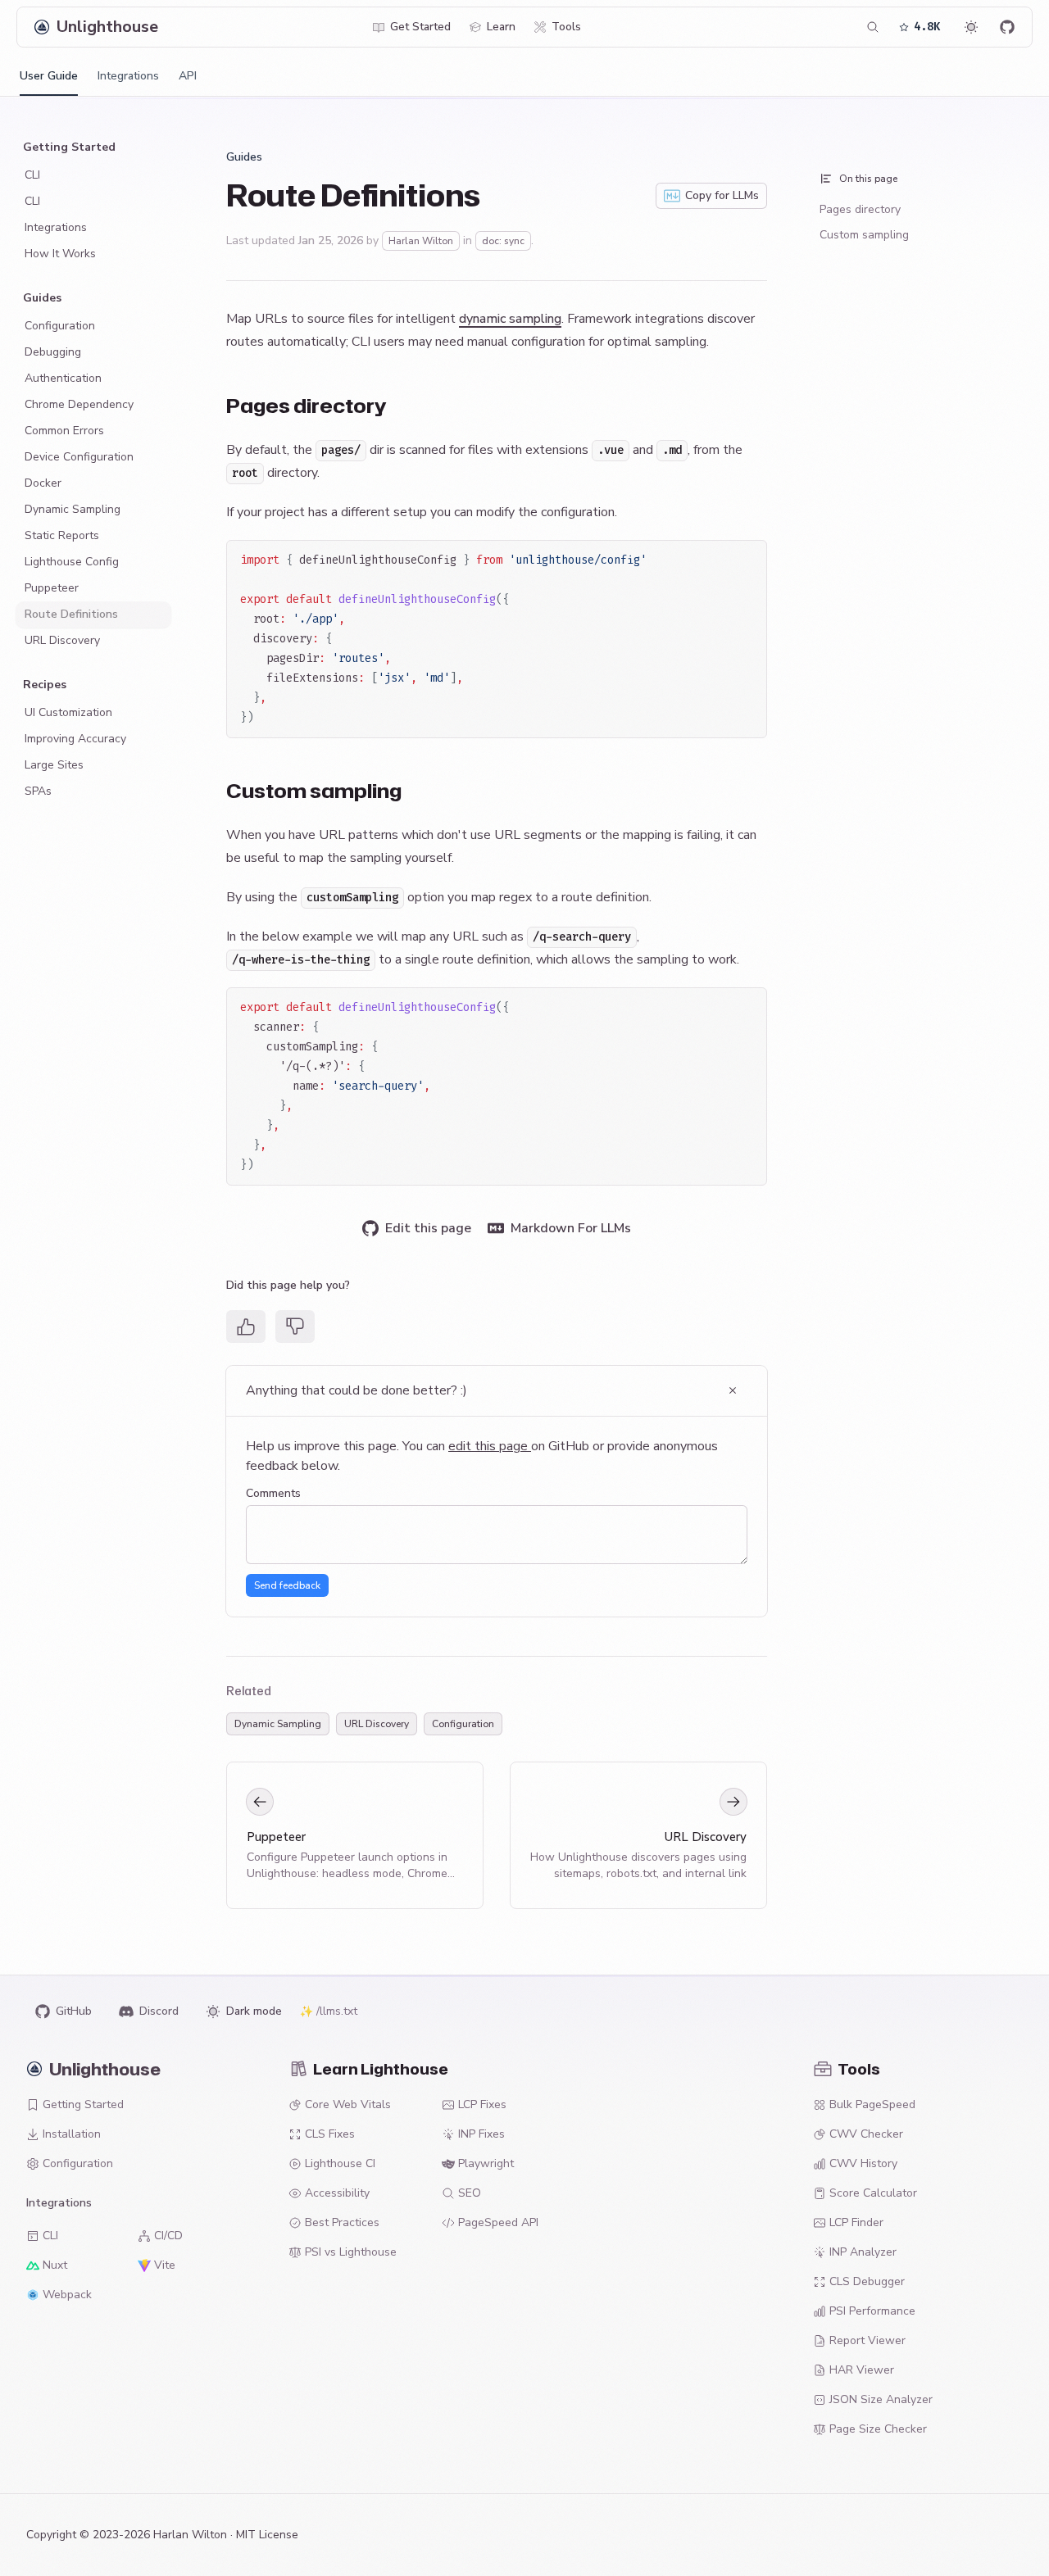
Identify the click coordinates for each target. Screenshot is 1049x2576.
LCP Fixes (482, 2104)
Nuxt (55, 2265)
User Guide (49, 76)
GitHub (74, 2011)
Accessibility (337, 2193)
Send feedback (287, 1585)
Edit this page (428, 1228)
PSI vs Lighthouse (351, 2252)
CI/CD (168, 2236)
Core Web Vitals (348, 2104)
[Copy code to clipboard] (747, 560)
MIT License (267, 2535)
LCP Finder (856, 2222)
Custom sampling (864, 235)
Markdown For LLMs (571, 1228)
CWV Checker (866, 2134)
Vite (165, 2265)
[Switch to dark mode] (971, 27)
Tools (566, 27)
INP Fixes (481, 2134)
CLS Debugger (867, 2281)
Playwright (486, 2163)
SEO (470, 2193)
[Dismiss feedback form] (733, 1390)
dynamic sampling (510, 319)
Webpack (67, 2295)
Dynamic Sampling (278, 1724)
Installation (72, 2134)
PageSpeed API (498, 2222)
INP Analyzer (863, 2252)
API (188, 76)
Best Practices (342, 2222)
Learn (501, 27)
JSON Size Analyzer (881, 2399)
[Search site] (873, 27)
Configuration (463, 1724)
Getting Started (83, 2104)
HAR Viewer (862, 2370)
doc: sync (503, 241)
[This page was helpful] (246, 1327)
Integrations (128, 76)
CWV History (863, 2163)
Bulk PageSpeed (872, 2104)
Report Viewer (867, 2340)
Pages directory (860, 209)
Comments (273, 1493)
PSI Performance (872, 2311)
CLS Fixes (330, 2134)
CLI (50, 2236)
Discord (159, 2011)
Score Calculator (873, 2193)
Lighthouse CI (340, 2163)
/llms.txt (337, 2011)
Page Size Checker (878, 2429)
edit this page (490, 1446)
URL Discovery (377, 1724)
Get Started (420, 27)
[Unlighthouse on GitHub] (1007, 27)
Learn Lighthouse (381, 2069)
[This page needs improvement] (295, 1327)
